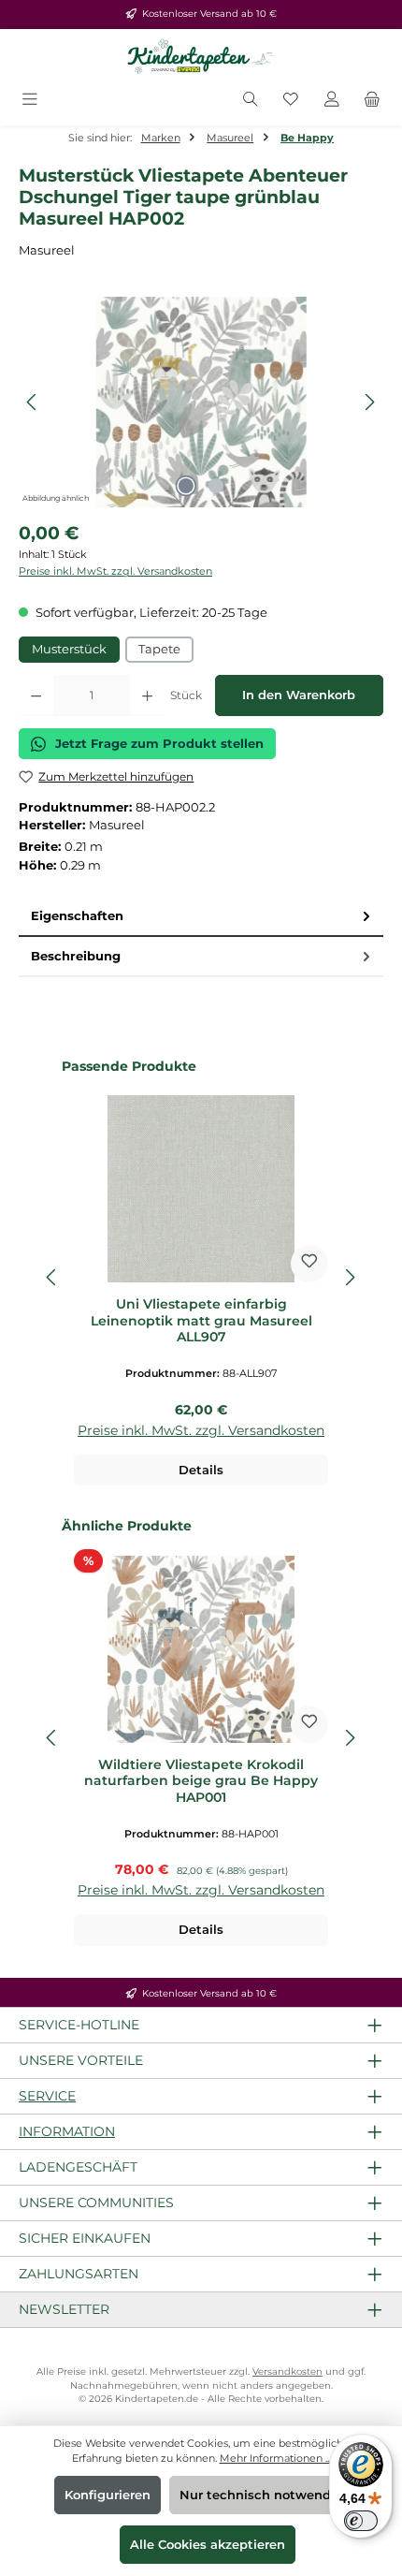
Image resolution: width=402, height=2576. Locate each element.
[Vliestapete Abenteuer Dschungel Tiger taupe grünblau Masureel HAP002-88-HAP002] (201, 402)
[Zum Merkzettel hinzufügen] (309, 1264)
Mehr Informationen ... (275, 2458)
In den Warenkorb (299, 695)
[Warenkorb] (372, 101)
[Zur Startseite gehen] (201, 57)
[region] (201, 402)
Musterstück (69, 649)
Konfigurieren (108, 2495)
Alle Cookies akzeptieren (208, 2545)
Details (201, 1470)
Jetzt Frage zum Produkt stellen (159, 744)
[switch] (361, 2521)
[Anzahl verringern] (36, 695)
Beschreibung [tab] (76, 956)
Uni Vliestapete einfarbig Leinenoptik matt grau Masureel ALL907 (201, 1321)
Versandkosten (287, 2371)
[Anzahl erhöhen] (147, 695)
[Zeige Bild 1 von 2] (186, 486)
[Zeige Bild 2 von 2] (216, 486)
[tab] (201, 917)
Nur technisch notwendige (265, 2495)
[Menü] (30, 101)
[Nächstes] (369, 402)
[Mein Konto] (332, 101)
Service (47, 2096)
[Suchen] (251, 101)
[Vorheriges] (33, 402)
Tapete (159, 649)
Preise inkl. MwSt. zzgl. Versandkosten (115, 571)
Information (67, 2131)
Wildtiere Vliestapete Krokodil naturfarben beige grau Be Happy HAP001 (201, 1781)
